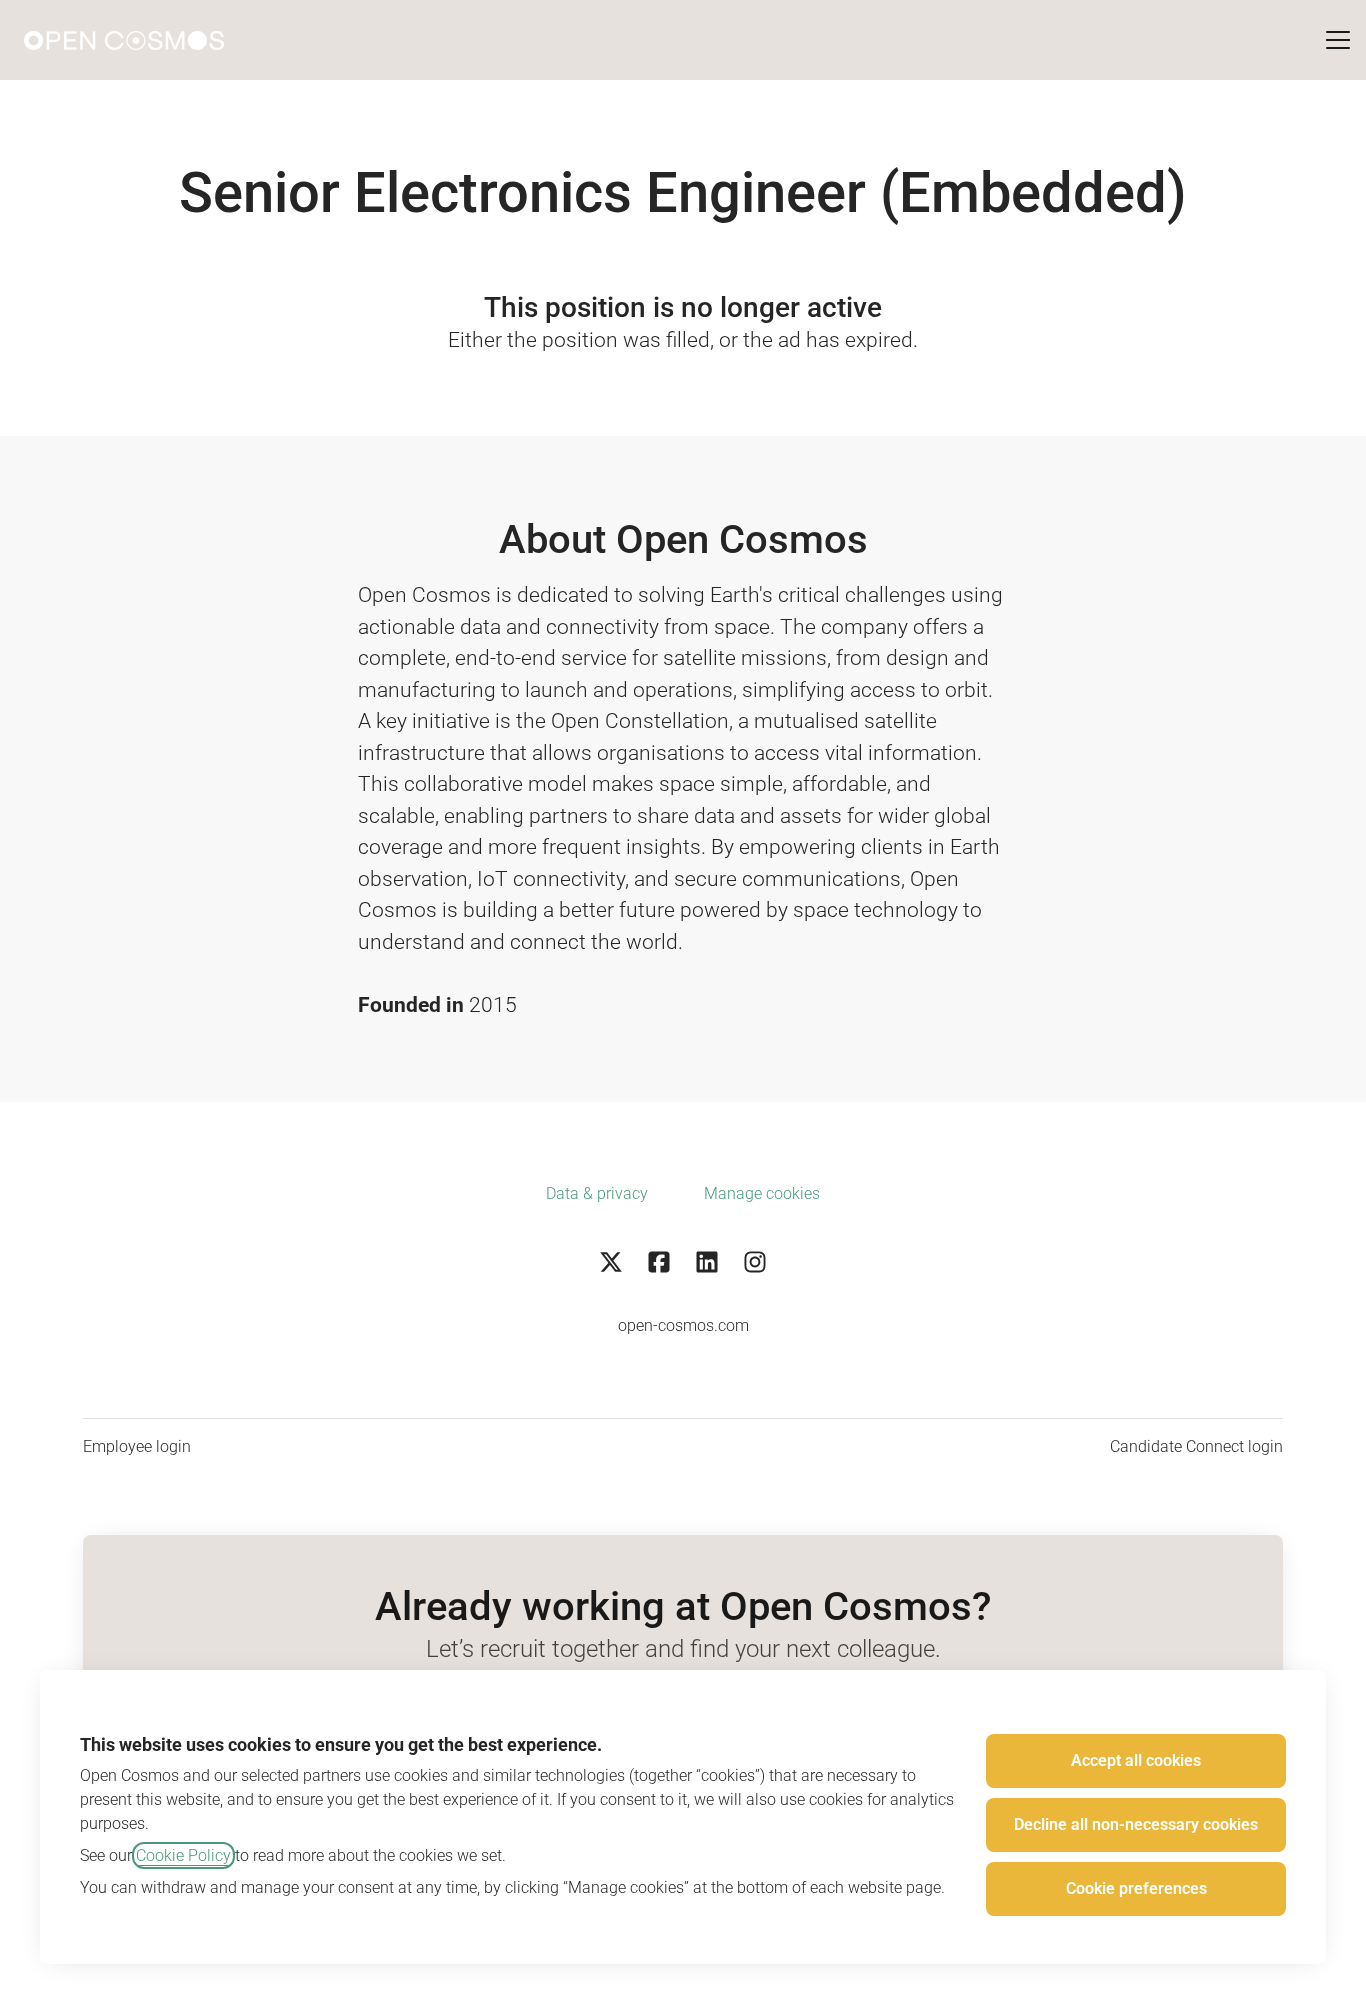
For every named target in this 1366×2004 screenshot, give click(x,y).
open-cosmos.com (683, 1325)
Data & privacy (597, 1193)
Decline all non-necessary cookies (1136, 1824)
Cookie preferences (1136, 1888)
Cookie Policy (183, 1855)
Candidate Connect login (1196, 1446)
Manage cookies (762, 1193)
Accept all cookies (1136, 1760)
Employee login (137, 1446)
